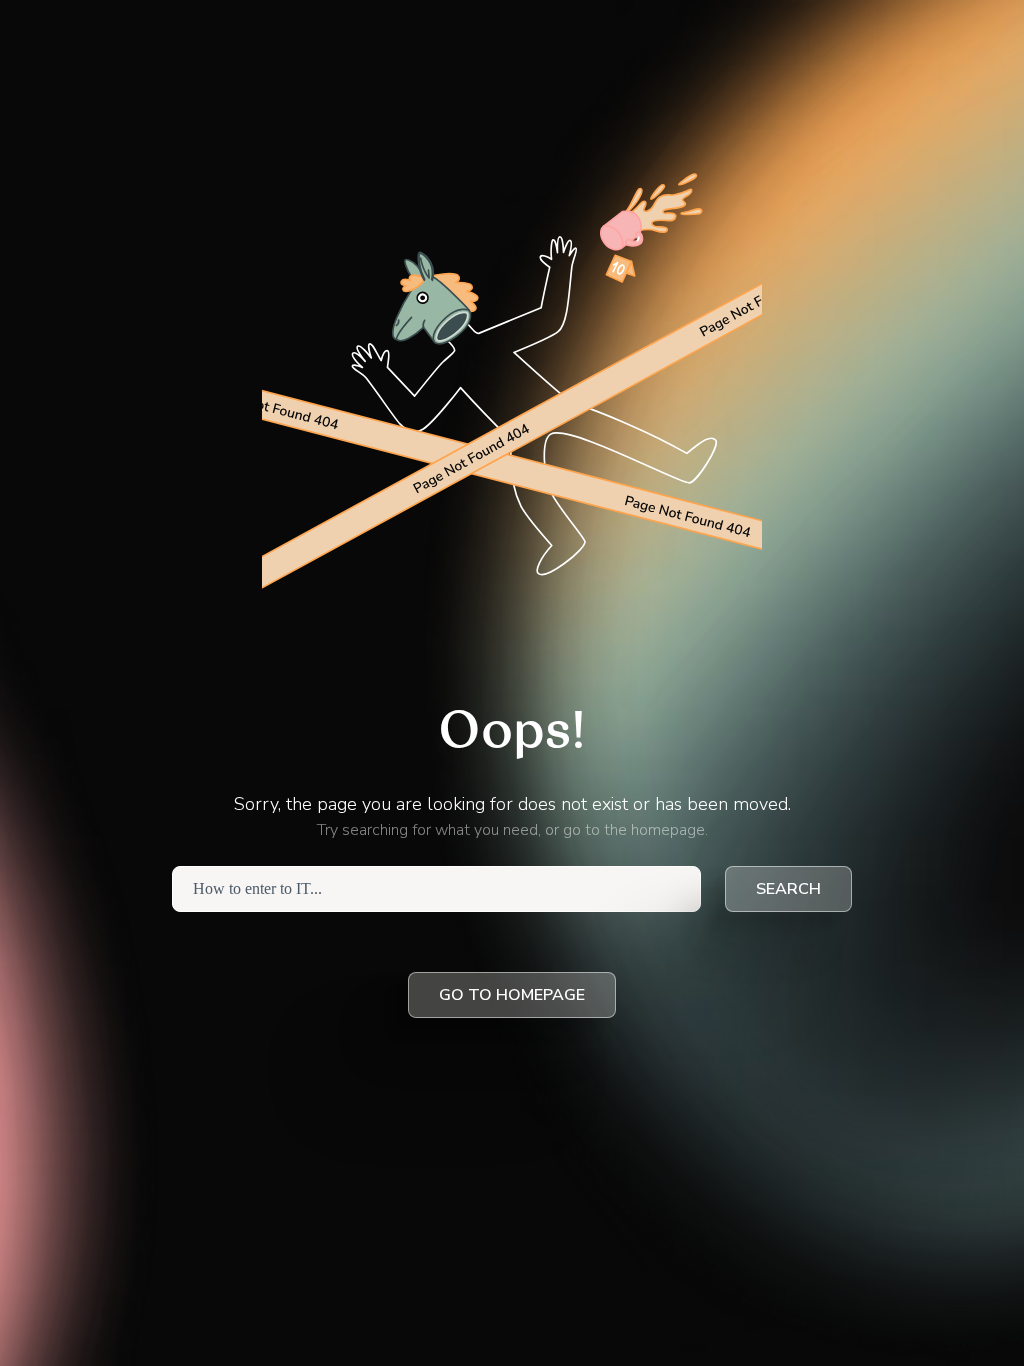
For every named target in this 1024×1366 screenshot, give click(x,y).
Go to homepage (512, 995)
